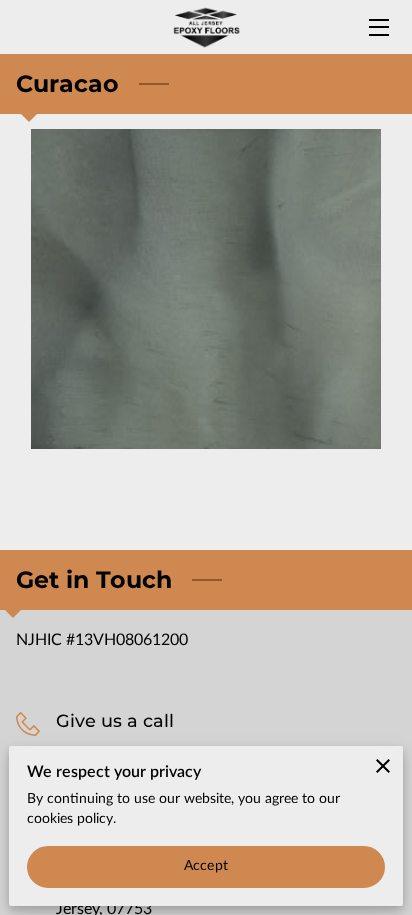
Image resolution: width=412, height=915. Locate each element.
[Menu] (377, 27)
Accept (206, 866)
